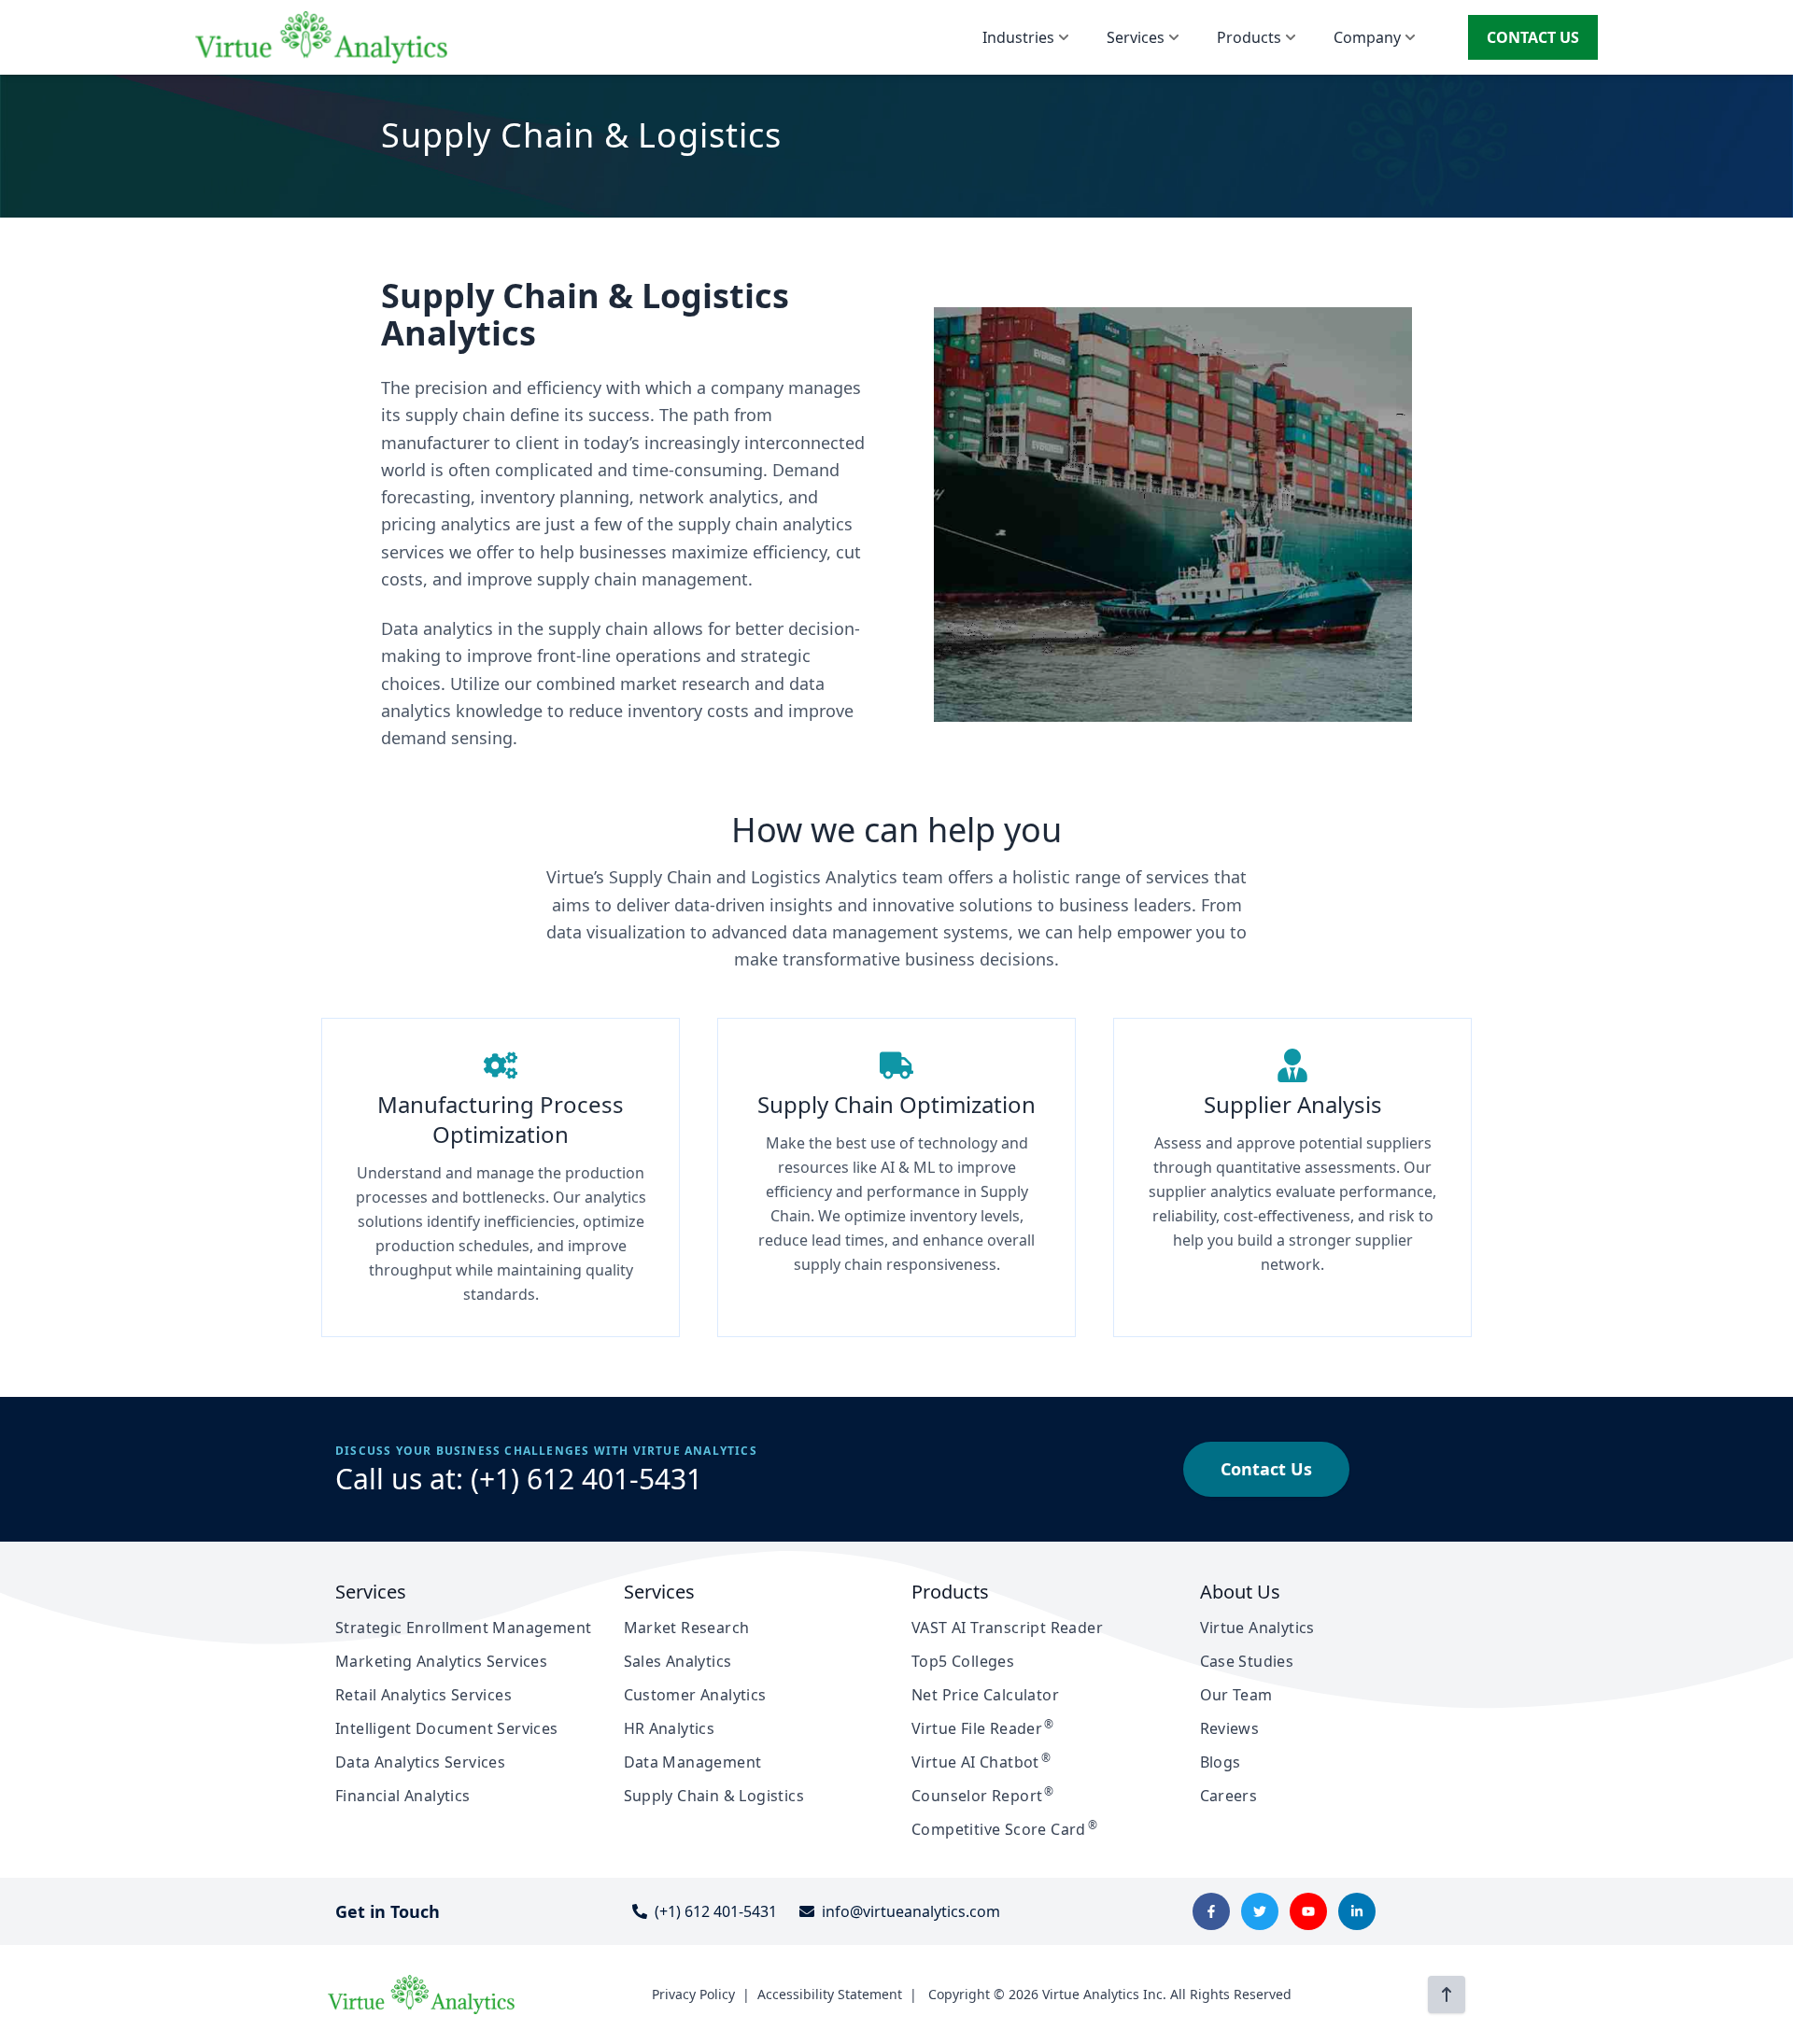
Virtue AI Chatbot (981, 1762)
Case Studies (1247, 1661)
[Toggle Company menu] (1410, 37)
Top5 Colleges (963, 1661)
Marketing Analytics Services (441, 1661)
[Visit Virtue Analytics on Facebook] (1211, 1911)
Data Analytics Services (420, 1762)
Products (1249, 37)
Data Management (693, 1762)
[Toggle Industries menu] (1064, 37)
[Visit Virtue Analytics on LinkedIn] (1357, 1911)
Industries (1018, 37)
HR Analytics (670, 1728)
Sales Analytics (678, 1661)
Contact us (1533, 37)
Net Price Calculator (985, 1695)
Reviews (1230, 1728)
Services (1136, 37)
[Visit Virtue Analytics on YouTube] (1308, 1911)
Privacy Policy (693, 1994)
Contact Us (1266, 1469)
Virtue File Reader (983, 1728)
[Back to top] (1447, 1995)
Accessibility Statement (830, 1994)
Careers (1229, 1796)
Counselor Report (983, 1796)
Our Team (1236, 1695)
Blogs (1221, 1762)
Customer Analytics (695, 1695)
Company (1367, 37)
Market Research (687, 1628)
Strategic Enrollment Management (463, 1628)
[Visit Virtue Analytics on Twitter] (1260, 1911)
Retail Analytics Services (424, 1695)
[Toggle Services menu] (1174, 37)
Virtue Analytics (1257, 1628)
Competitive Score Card (1004, 1829)
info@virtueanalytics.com (911, 1911)
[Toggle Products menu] (1291, 37)
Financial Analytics (403, 1796)
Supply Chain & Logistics (714, 1796)
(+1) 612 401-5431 (586, 1479)
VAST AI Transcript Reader (1007, 1628)
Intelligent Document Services (447, 1728)
